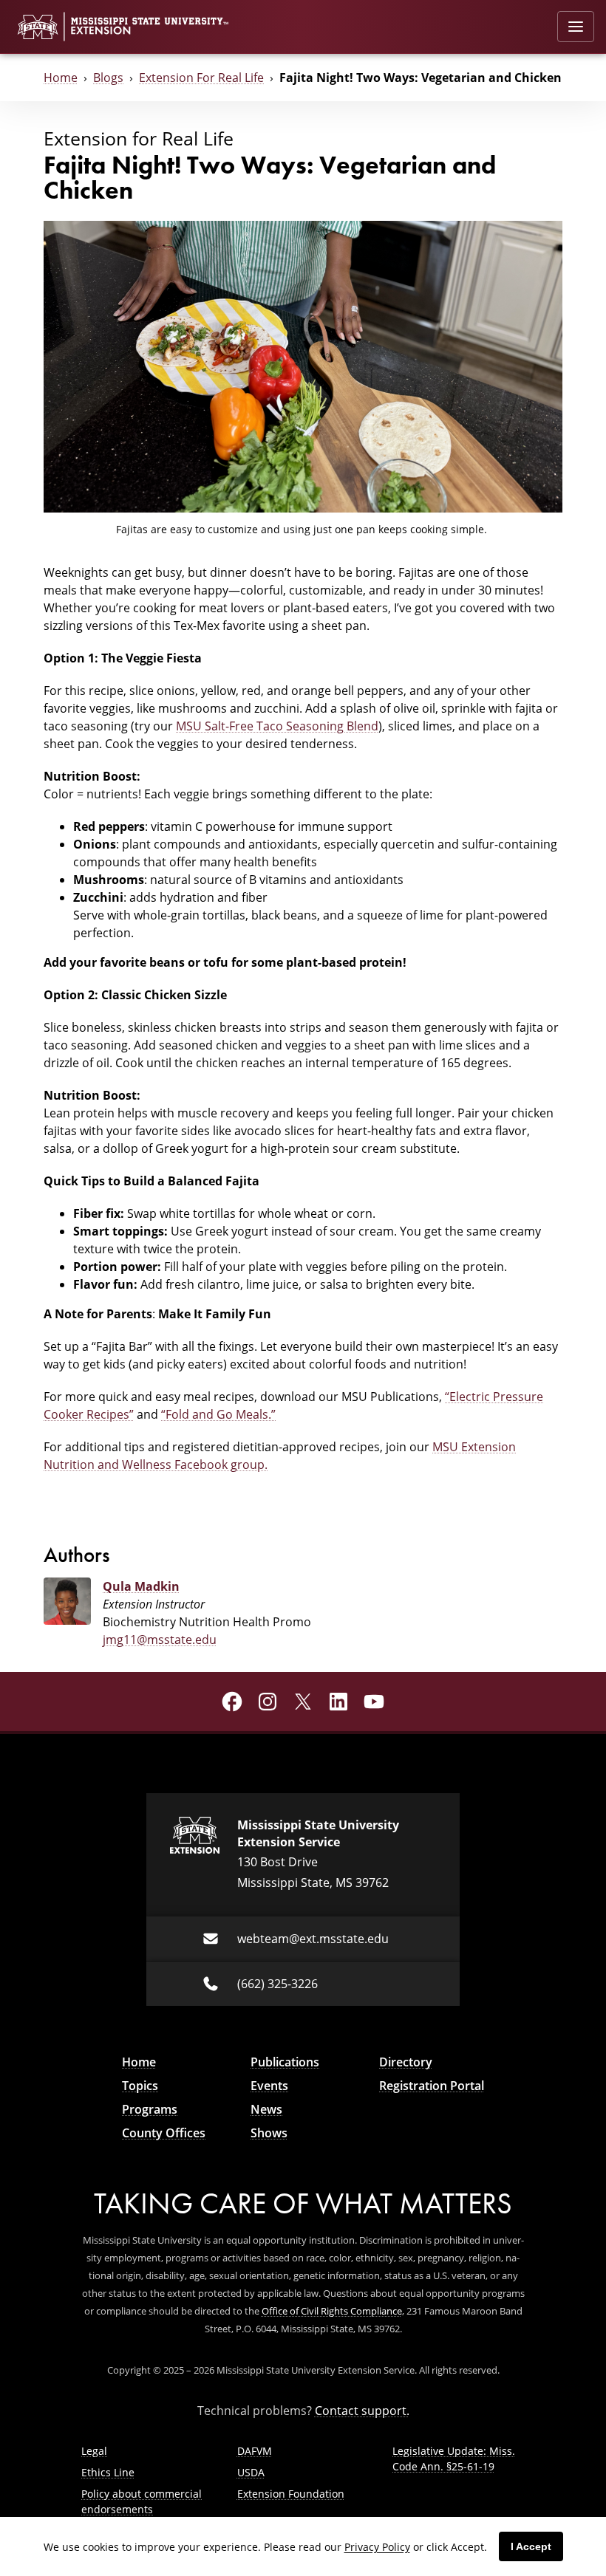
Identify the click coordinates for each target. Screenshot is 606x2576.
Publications (285, 2062)
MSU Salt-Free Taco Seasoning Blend (277, 726)
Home (61, 78)
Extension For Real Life (201, 78)
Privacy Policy (377, 2547)
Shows (269, 2133)
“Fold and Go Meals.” (218, 1414)
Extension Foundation (291, 2494)
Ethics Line (108, 2472)
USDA (251, 2472)
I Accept (531, 2546)
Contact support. (362, 2411)
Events (269, 2086)
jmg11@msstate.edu (160, 1640)
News (266, 2109)
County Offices (164, 2133)
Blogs (108, 78)
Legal (94, 2451)
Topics (140, 2086)
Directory (406, 2062)
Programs (150, 2109)
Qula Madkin (141, 1586)
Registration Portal (432, 2086)
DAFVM (255, 2451)
